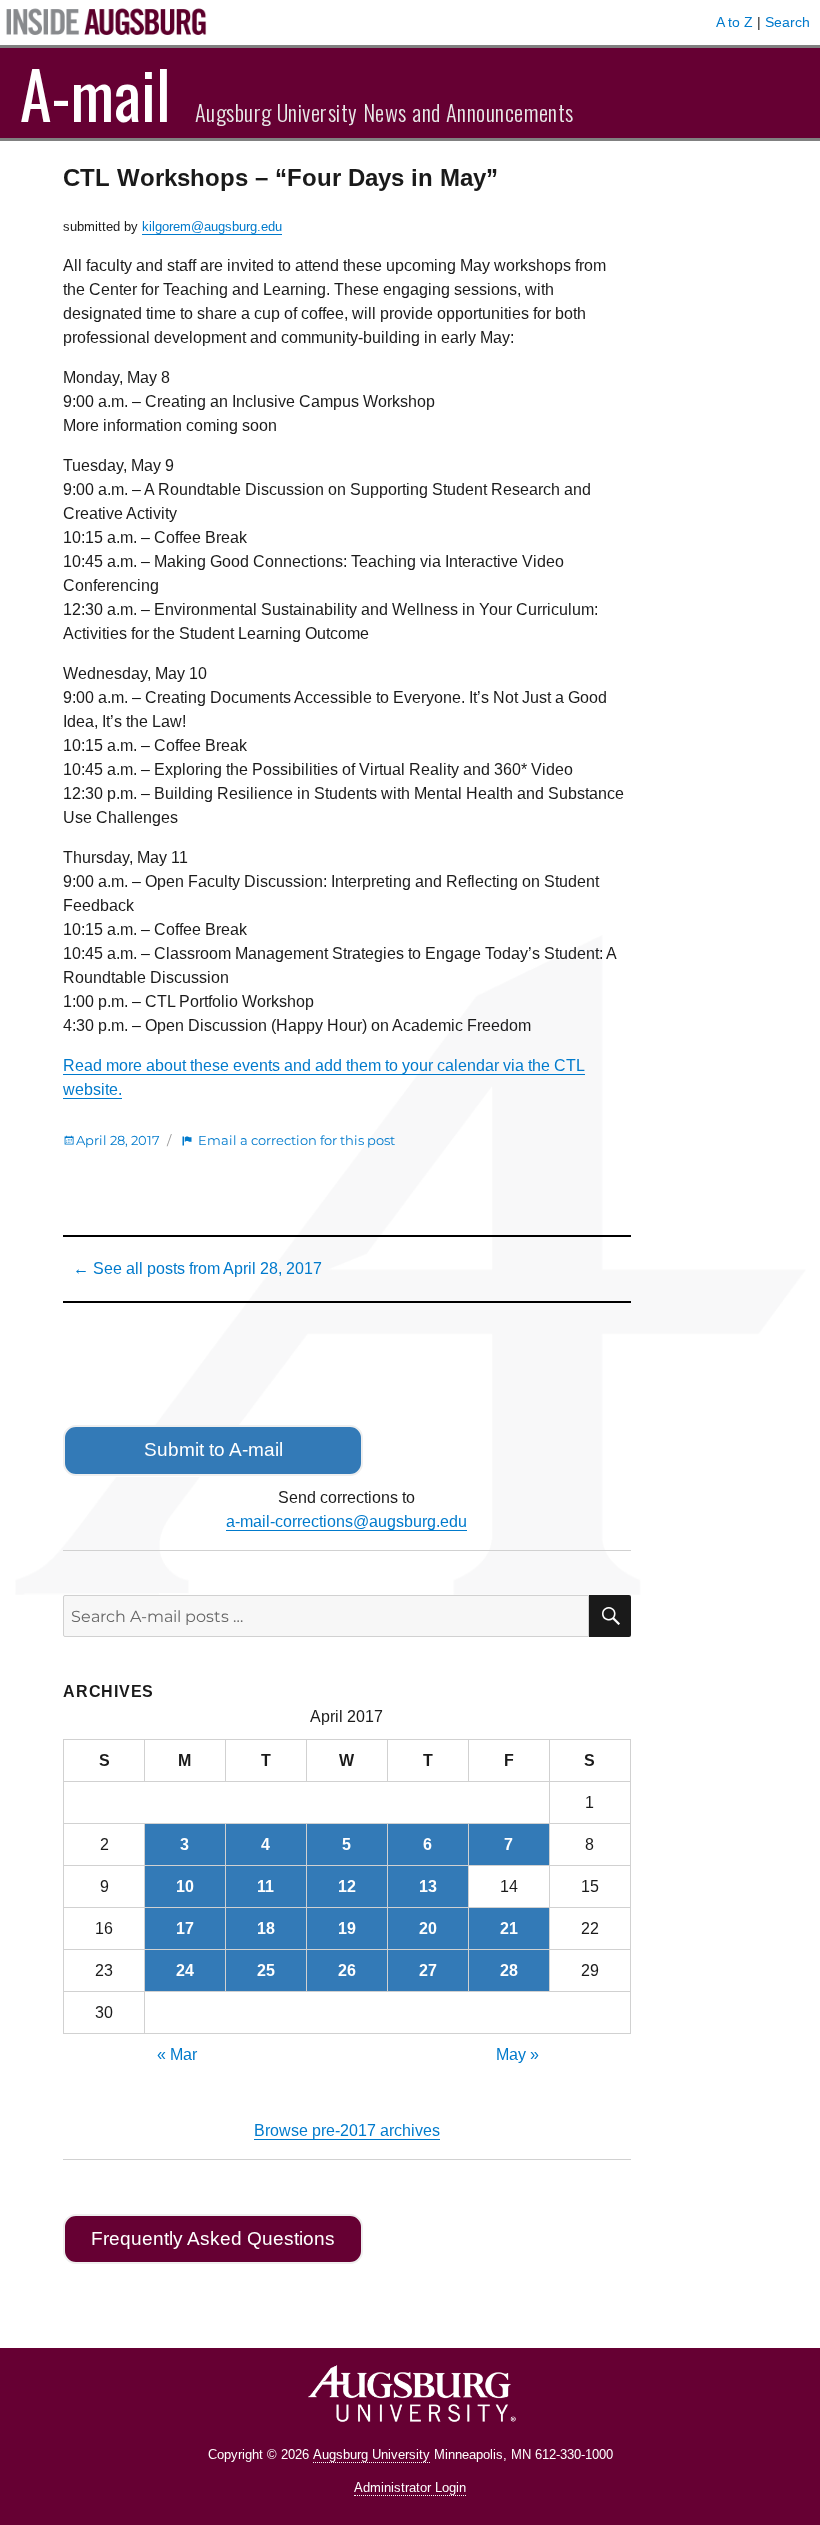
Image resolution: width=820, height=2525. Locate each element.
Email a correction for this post (296, 1140)
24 (185, 1970)
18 (266, 1928)
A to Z (734, 22)
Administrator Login (410, 2487)
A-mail (95, 93)
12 (347, 1886)
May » (517, 2054)
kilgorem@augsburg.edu (212, 226)
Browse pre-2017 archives (347, 2130)
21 (509, 1928)
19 (347, 1928)
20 (428, 1928)
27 (428, 1970)
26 (347, 1970)
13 (428, 1886)
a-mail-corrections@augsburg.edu (346, 1521)
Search (787, 22)
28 (509, 1970)
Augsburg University (371, 2454)
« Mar (177, 2054)
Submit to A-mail (213, 1449)
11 (265, 1886)
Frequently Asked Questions (213, 2238)
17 (185, 1928)
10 (185, 1886)
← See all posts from (197, 1268)
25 (266, 1970)
